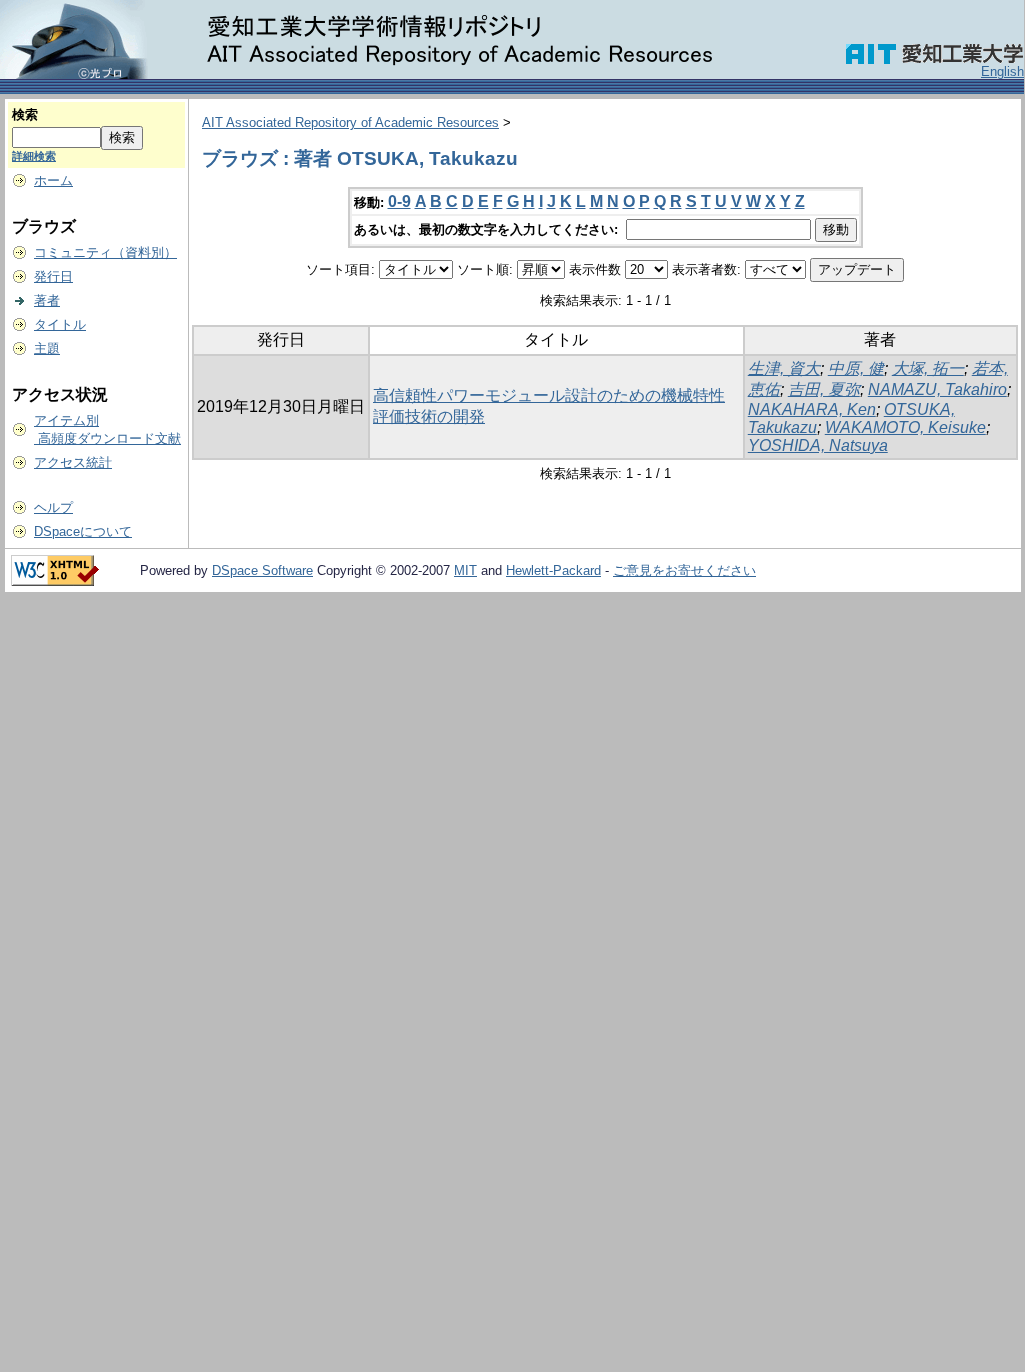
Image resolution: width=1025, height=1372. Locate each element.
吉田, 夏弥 (824, 389)
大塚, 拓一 (928, 368)
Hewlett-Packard (553, 570)
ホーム (53, 180)
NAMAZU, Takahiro (937, 389)
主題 (47, 348)
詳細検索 (34, 156)
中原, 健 (856, 368)
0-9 (399, 201)
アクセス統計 (73, 462)
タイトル (60, 324)
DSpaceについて (83, 531)
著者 (47, 300)
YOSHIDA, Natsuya (818, 445)
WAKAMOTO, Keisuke (905, 427)
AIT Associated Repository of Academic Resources (350, 122)
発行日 (53, 276)
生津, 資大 (784, 368)
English (1002, 71)
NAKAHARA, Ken (812, 409)
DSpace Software (262, 570)
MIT (465, 570)
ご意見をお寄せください (684, 570)
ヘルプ (53, 507)
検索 (25, 114)
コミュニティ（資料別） (105, 252)
